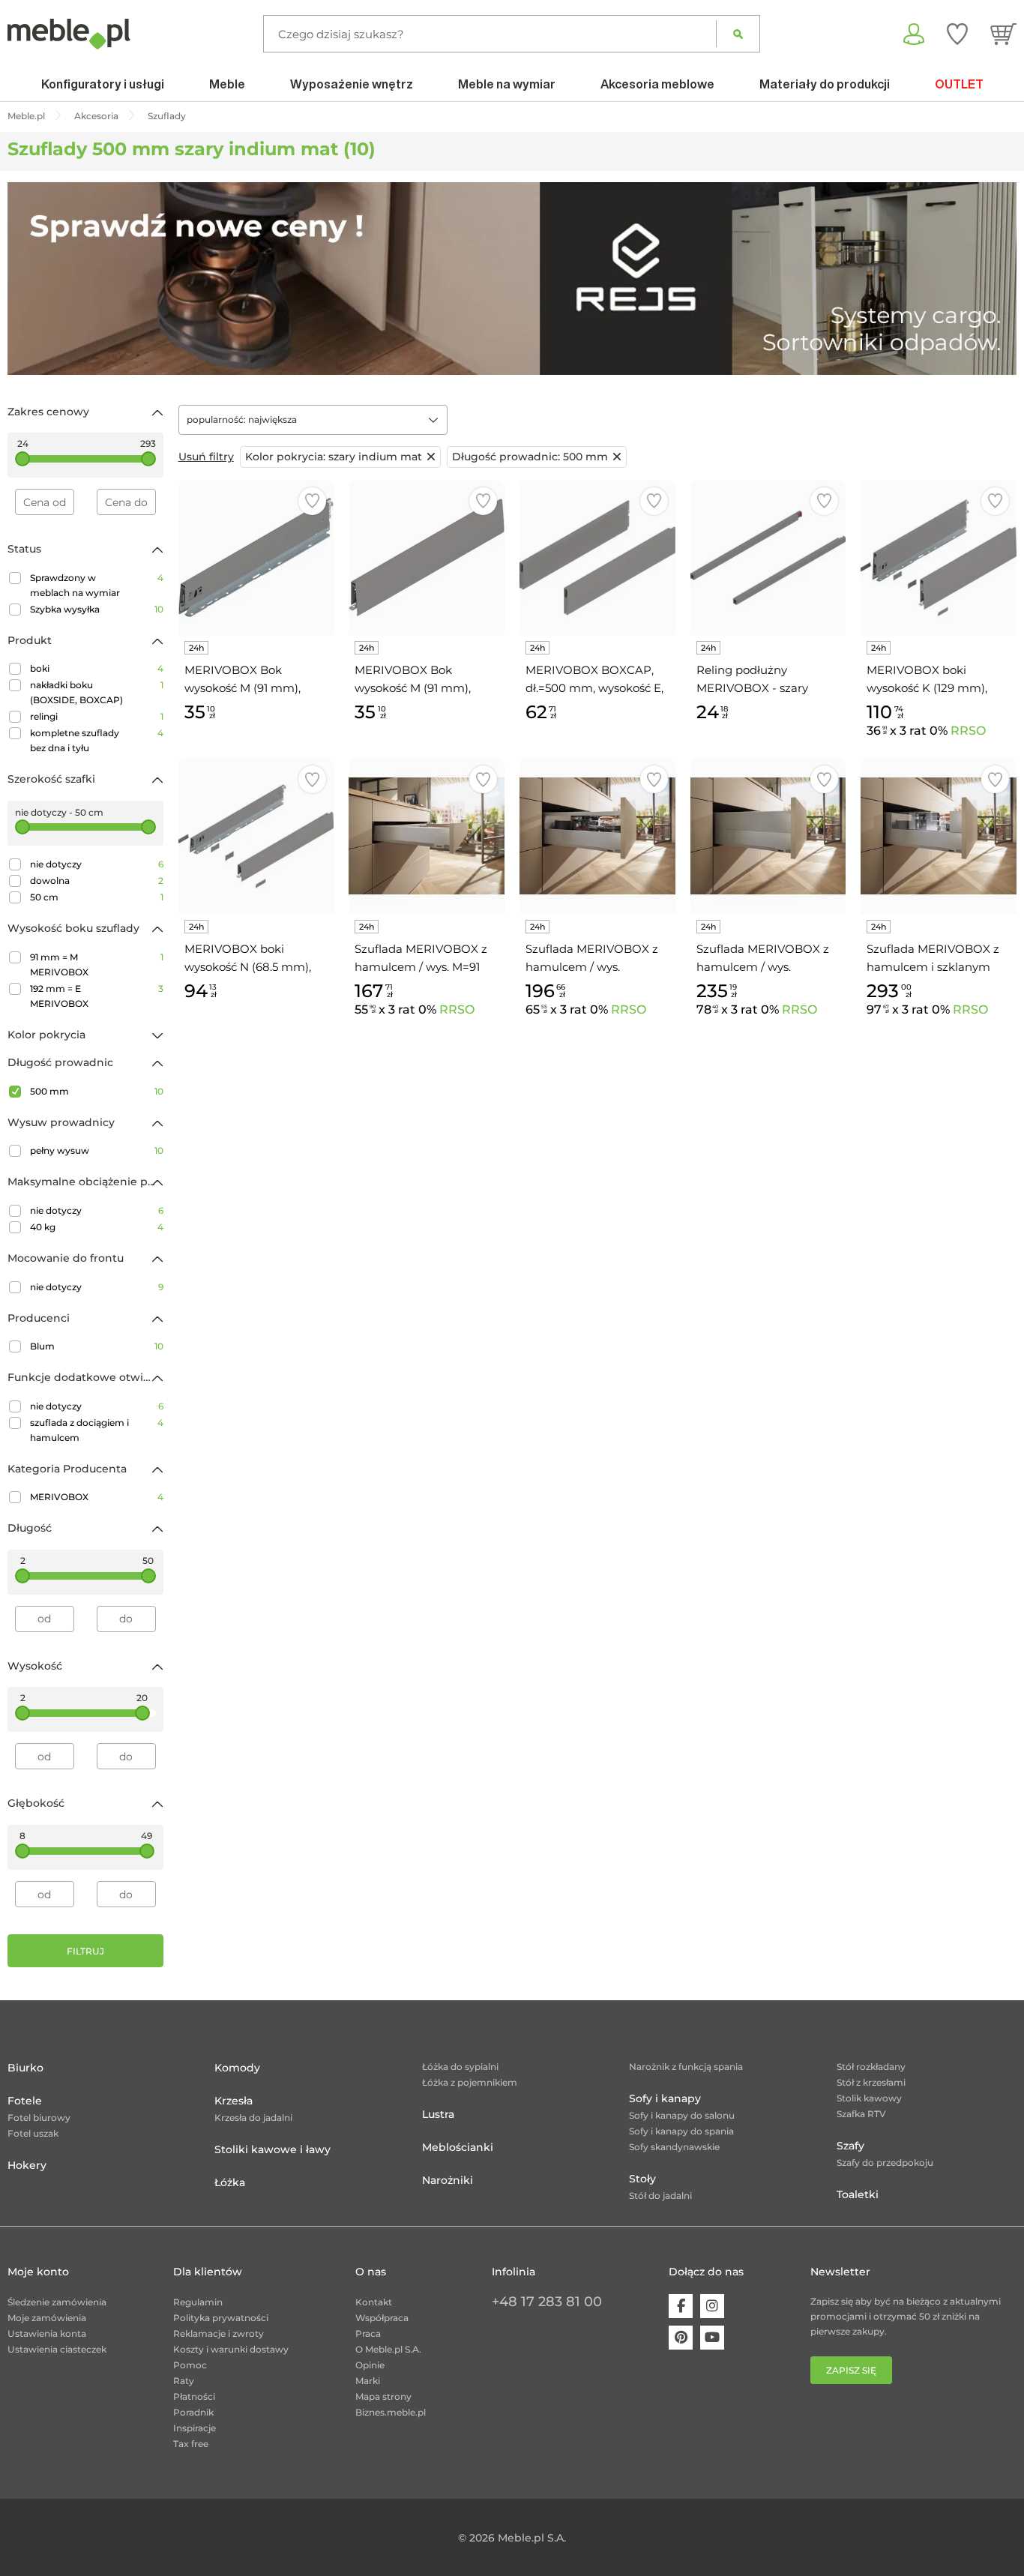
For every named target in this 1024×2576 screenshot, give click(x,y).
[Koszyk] (1003, 34)
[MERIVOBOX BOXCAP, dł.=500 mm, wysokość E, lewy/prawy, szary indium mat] (597, 558)
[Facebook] (681, 2306)
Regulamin (198, 2302)
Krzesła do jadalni (253, 2118)
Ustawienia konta (47, 2333)
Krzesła (234, 2101)
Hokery (27, 2165)
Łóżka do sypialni (460, 2067)
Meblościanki (458, 2147)
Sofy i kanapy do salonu (682, 2115)
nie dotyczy (97, 864)
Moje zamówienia (47, 2318)
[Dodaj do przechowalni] (312, 501)
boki (97, 668)
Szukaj (738, 34)
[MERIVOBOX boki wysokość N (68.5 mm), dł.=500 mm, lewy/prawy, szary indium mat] (256, 836)
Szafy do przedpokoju (885, 2163)
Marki (368, 2381)
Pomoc (190, 2365)
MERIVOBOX (97, 1497)
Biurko (25, 2068)
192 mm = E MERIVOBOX (97, 996)
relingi (97, 716)
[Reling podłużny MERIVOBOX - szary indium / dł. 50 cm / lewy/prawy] (768, 558)
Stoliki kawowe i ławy (272, 2149)
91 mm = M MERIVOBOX (97, 965)
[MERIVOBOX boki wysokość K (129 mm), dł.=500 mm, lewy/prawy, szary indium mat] (939, 558)
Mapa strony (383, 2396)
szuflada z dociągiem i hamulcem (97, 1430)
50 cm (97, 897)
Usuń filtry (206, 457)
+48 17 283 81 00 (547, 2302)
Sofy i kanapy (665, 2098)
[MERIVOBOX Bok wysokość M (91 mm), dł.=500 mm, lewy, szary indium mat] (256, 558)
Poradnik (193, 2412)
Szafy (850, 2146)
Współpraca (382, 2318)
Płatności (194, 2396)
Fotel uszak (33, 2133)
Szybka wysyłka (97, 609)
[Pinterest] (681, 2338)
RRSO (968, 731)
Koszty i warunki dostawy (231, 2349)
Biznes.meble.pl (391, 2412)
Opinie (370, 2365)
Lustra (438, 2114)
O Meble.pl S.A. (388, 2349)
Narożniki (448, 2180)
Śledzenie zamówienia (57, 2302)
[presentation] (30, 278)
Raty (184, 2381)
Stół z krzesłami (871, 2082)
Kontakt (374, 2302)
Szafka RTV (861, 2114)
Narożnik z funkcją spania (686, 2067)
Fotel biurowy (39, 2118)
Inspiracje (195, 2428)
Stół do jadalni (660, 2196)
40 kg (97, 1227)
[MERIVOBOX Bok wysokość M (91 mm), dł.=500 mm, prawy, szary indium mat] (427, 558)
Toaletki (858, 2194)
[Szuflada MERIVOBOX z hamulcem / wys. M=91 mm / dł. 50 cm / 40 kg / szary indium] (427, 836)
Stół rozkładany (871, 2067)
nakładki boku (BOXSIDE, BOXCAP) (97, 692)
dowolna (97, 881)
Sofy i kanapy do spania (681, 2131)
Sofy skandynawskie (674, 2147)
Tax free (191, 2444)
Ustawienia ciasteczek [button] (57, 2349)
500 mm (97, 1091)
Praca (368, 2333)
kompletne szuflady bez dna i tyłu (97, 740)
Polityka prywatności (221, 2318)
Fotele (25, 2101)
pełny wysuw (97, 1150)
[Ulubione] (957, 34)
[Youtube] (712, 2338)
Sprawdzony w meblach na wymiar (97, 585)
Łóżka (230, 2182)
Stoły (642, 2179)
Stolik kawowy (869, 2098)
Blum (97, 1346)
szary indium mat (334, 457)
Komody (237, 2068)
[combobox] (313, 420)
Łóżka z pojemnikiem (470, 2082)
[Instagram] (712, 2306)
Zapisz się (851, 2370)
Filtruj (85, 1951)
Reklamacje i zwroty (219, 2333)
